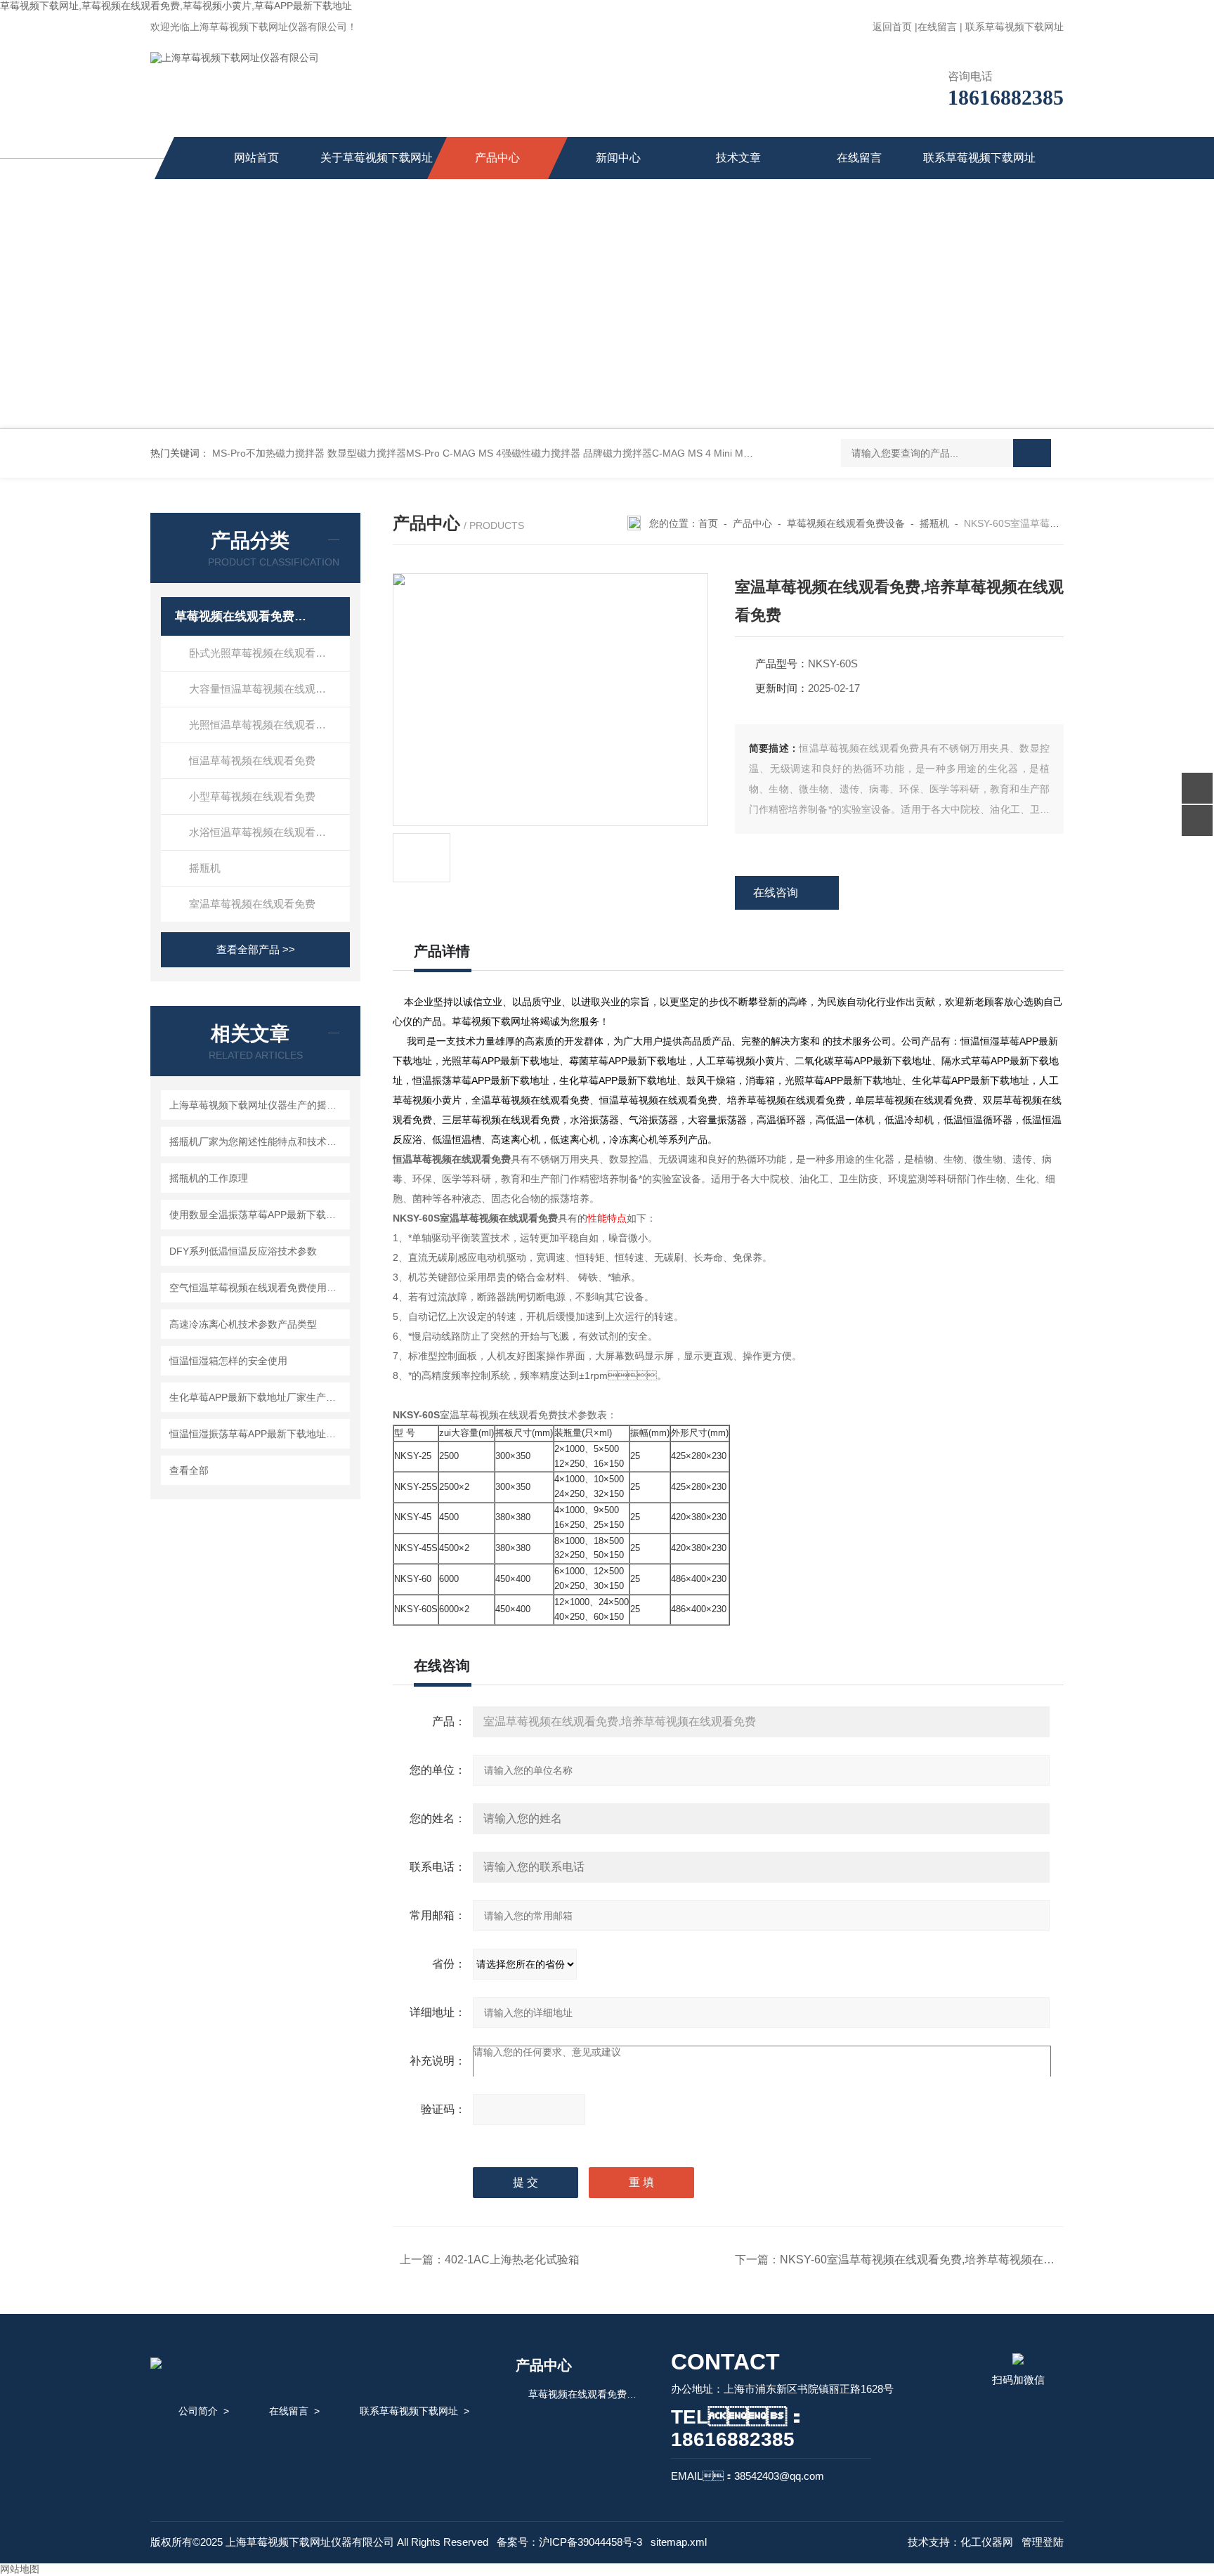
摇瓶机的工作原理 (209, 1178)
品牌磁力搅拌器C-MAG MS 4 (647, 453)
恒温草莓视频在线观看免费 (252, 760)
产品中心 (497, 158)
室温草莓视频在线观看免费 (252, 904)
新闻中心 (618, 158)
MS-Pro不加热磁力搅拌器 (268, 453)
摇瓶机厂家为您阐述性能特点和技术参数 (257, 1142)
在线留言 (937, 27)
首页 (708, 523)
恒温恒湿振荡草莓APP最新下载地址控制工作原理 (257, 1434)
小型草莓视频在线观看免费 (252, 796)
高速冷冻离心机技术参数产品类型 (243, 1324)
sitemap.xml (679, 2542)
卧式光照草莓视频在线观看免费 (263, 653)
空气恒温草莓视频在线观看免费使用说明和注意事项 (257, 1288)
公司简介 (198, 2411)
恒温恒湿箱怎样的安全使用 (228, 1361)
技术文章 (738, 158)
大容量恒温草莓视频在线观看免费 (268, 689)
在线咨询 (776, 893)
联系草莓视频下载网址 (1014, 27)
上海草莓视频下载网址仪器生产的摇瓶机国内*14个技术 (257, 1105)
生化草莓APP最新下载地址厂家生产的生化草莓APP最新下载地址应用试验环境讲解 (257, 1397)
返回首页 (892, 27)
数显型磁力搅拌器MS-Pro (384, 453)
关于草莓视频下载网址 (377, 158)
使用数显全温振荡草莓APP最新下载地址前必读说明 (257, 1215)
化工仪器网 (987, 2542)
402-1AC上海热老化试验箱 (512, 2260)
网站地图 (20, 2569)
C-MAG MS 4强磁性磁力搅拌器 (511, 453)
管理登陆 (1043, 2542)
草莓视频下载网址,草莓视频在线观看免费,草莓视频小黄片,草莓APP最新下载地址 (176, 6)
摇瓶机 (205, 868)
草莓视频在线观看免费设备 (243, 616)
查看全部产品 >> (256, 949)
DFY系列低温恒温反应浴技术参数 (243, 1251)
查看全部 (189, 1470)
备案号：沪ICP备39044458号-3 (569, 2542)
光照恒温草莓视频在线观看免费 (263, 725)
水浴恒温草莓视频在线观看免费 (263, 832)
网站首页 (256, 158)
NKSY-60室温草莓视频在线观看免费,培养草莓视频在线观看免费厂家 (951, 2260)
